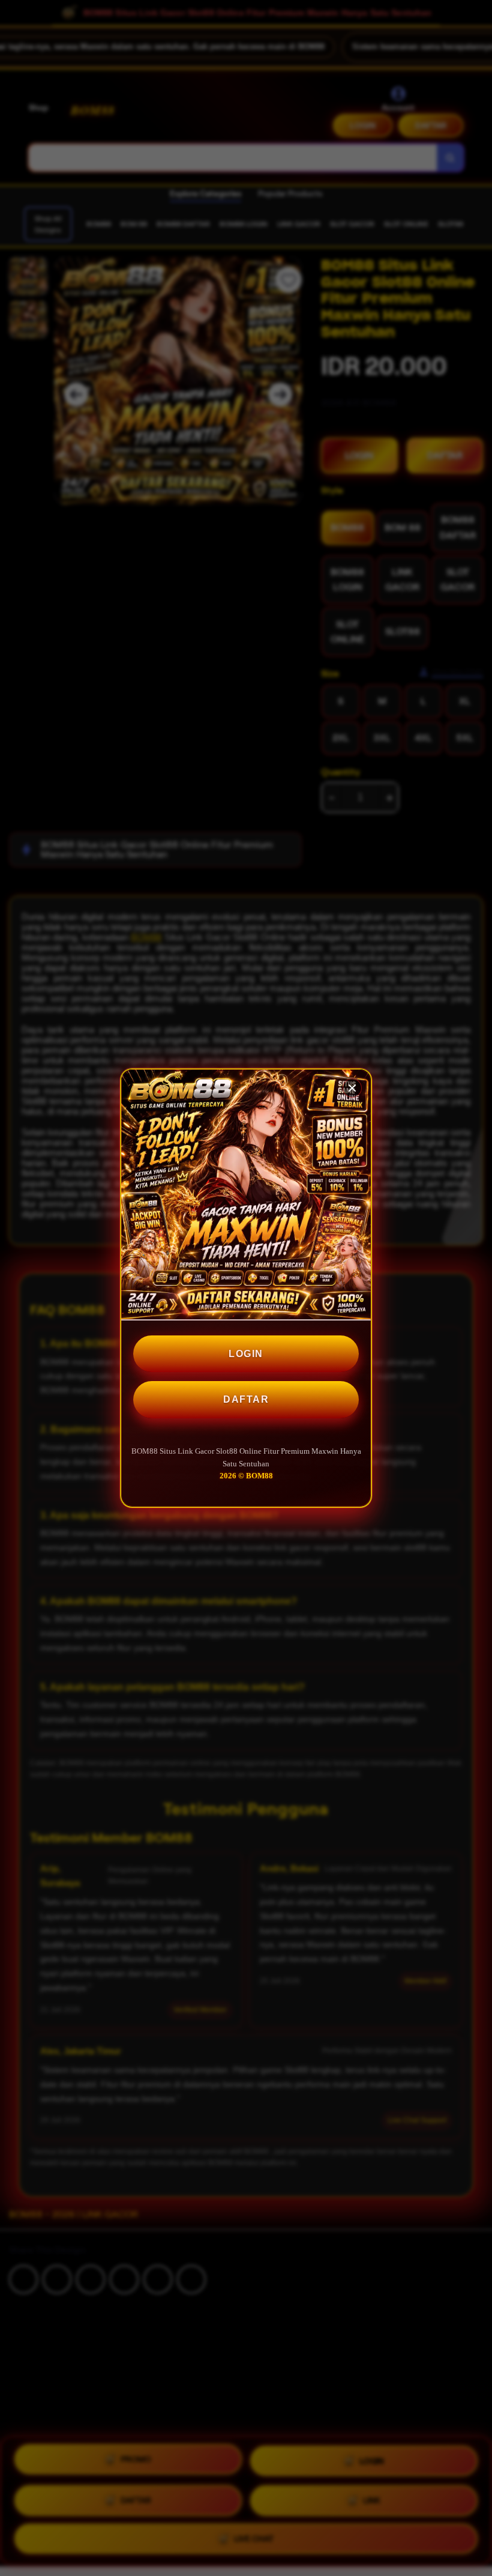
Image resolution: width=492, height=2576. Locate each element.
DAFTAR (246, 1399)
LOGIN (246, 1354)
